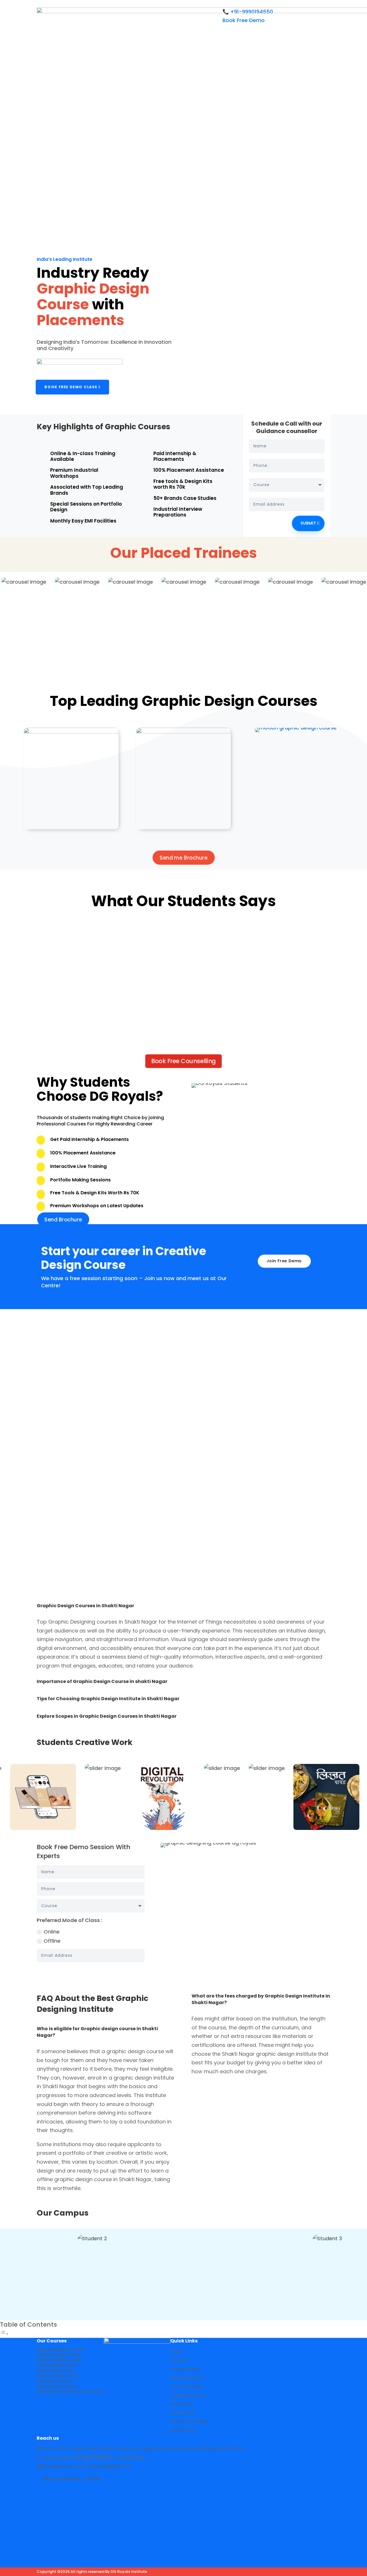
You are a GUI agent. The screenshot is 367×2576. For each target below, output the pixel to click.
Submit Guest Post (188, 2378)
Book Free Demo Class (71, 387)
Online (52, 1932)
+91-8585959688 (129, 2458)
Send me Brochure (183, 858)
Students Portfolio (188, 2395)
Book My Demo (117, 1971)
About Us (179, 2360)
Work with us (182, 2413)
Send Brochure (62, 1220)
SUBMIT (308, 523)
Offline (52, 1941)
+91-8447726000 (92, 2457)
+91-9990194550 (57, 2458)
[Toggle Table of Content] (4, 2334)
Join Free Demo (284, 1261)
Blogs (176, 2351)
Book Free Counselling (184, 1061)
